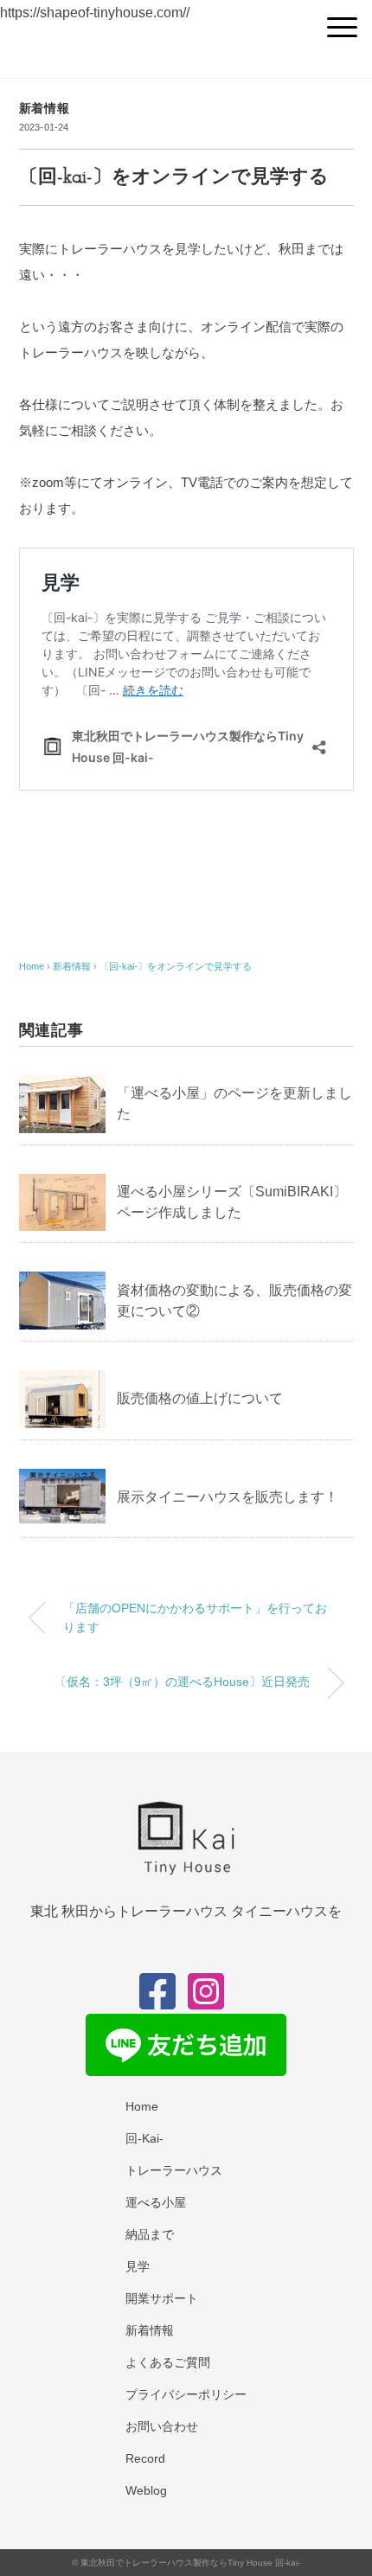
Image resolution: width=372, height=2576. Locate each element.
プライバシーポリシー (186, 2394)
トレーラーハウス (174, 2170)
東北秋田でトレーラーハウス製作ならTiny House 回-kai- (190, 2563)
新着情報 (45, 109)
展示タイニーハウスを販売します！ (228, 1497)
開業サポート (162, 2298)
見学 (138, 2266)
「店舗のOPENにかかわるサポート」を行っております (195, 1618)
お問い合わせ (162, 2426)
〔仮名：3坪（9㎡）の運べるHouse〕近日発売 (182, 1682)
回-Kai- (144, 2138)
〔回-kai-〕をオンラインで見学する (176, 966)
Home (142, 2106)
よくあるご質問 (168, 2362)
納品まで (150, 2234)
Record (145, 2458)
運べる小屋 (156, 2202)
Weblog (146, 2490)
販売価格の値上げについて (200, 1398)
